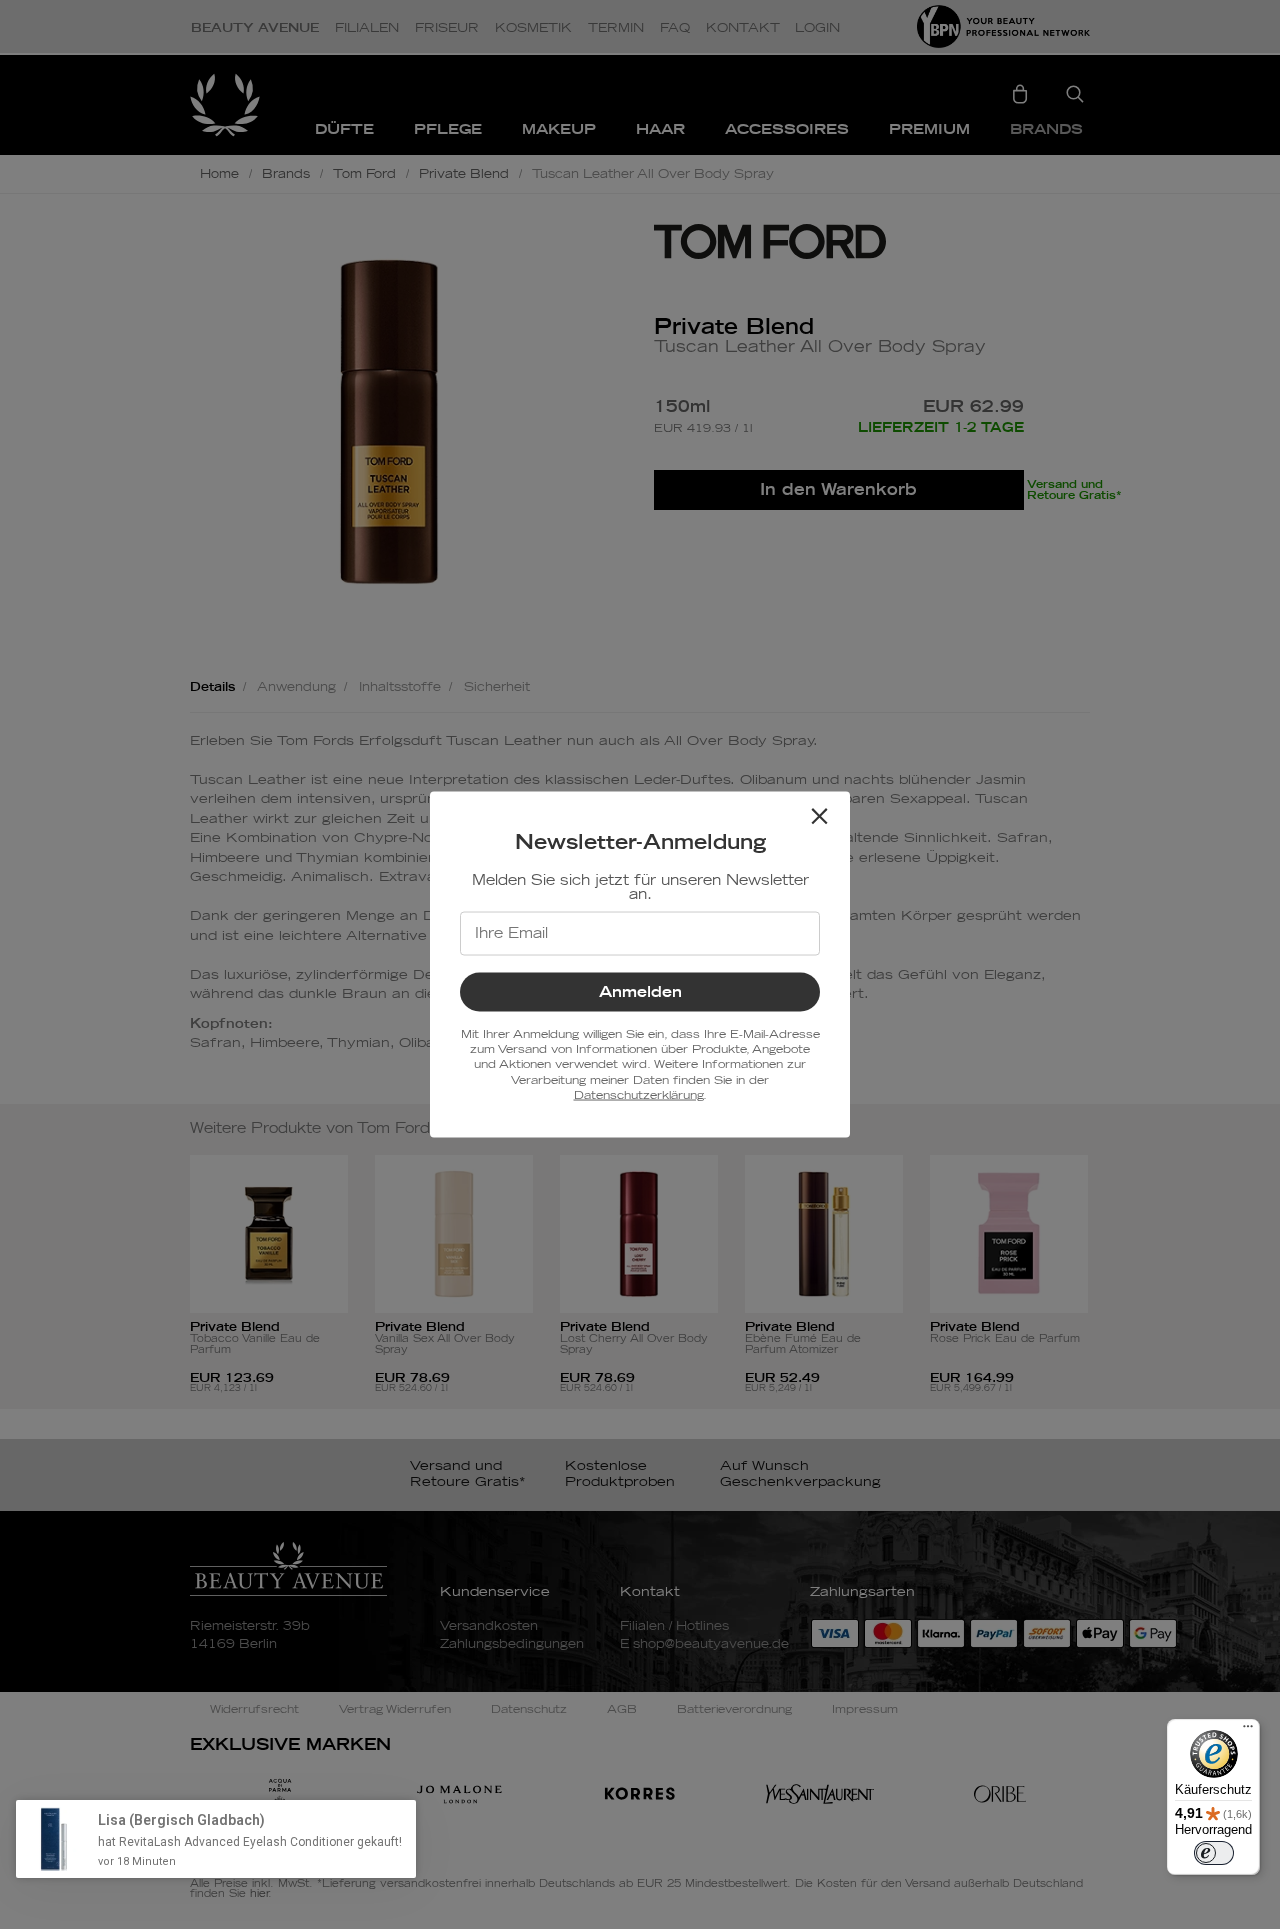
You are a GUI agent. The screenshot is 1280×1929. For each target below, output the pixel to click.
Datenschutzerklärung (638, 1095)
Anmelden (640, 991)
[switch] (1214, 1853)
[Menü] (1248, 1731)
